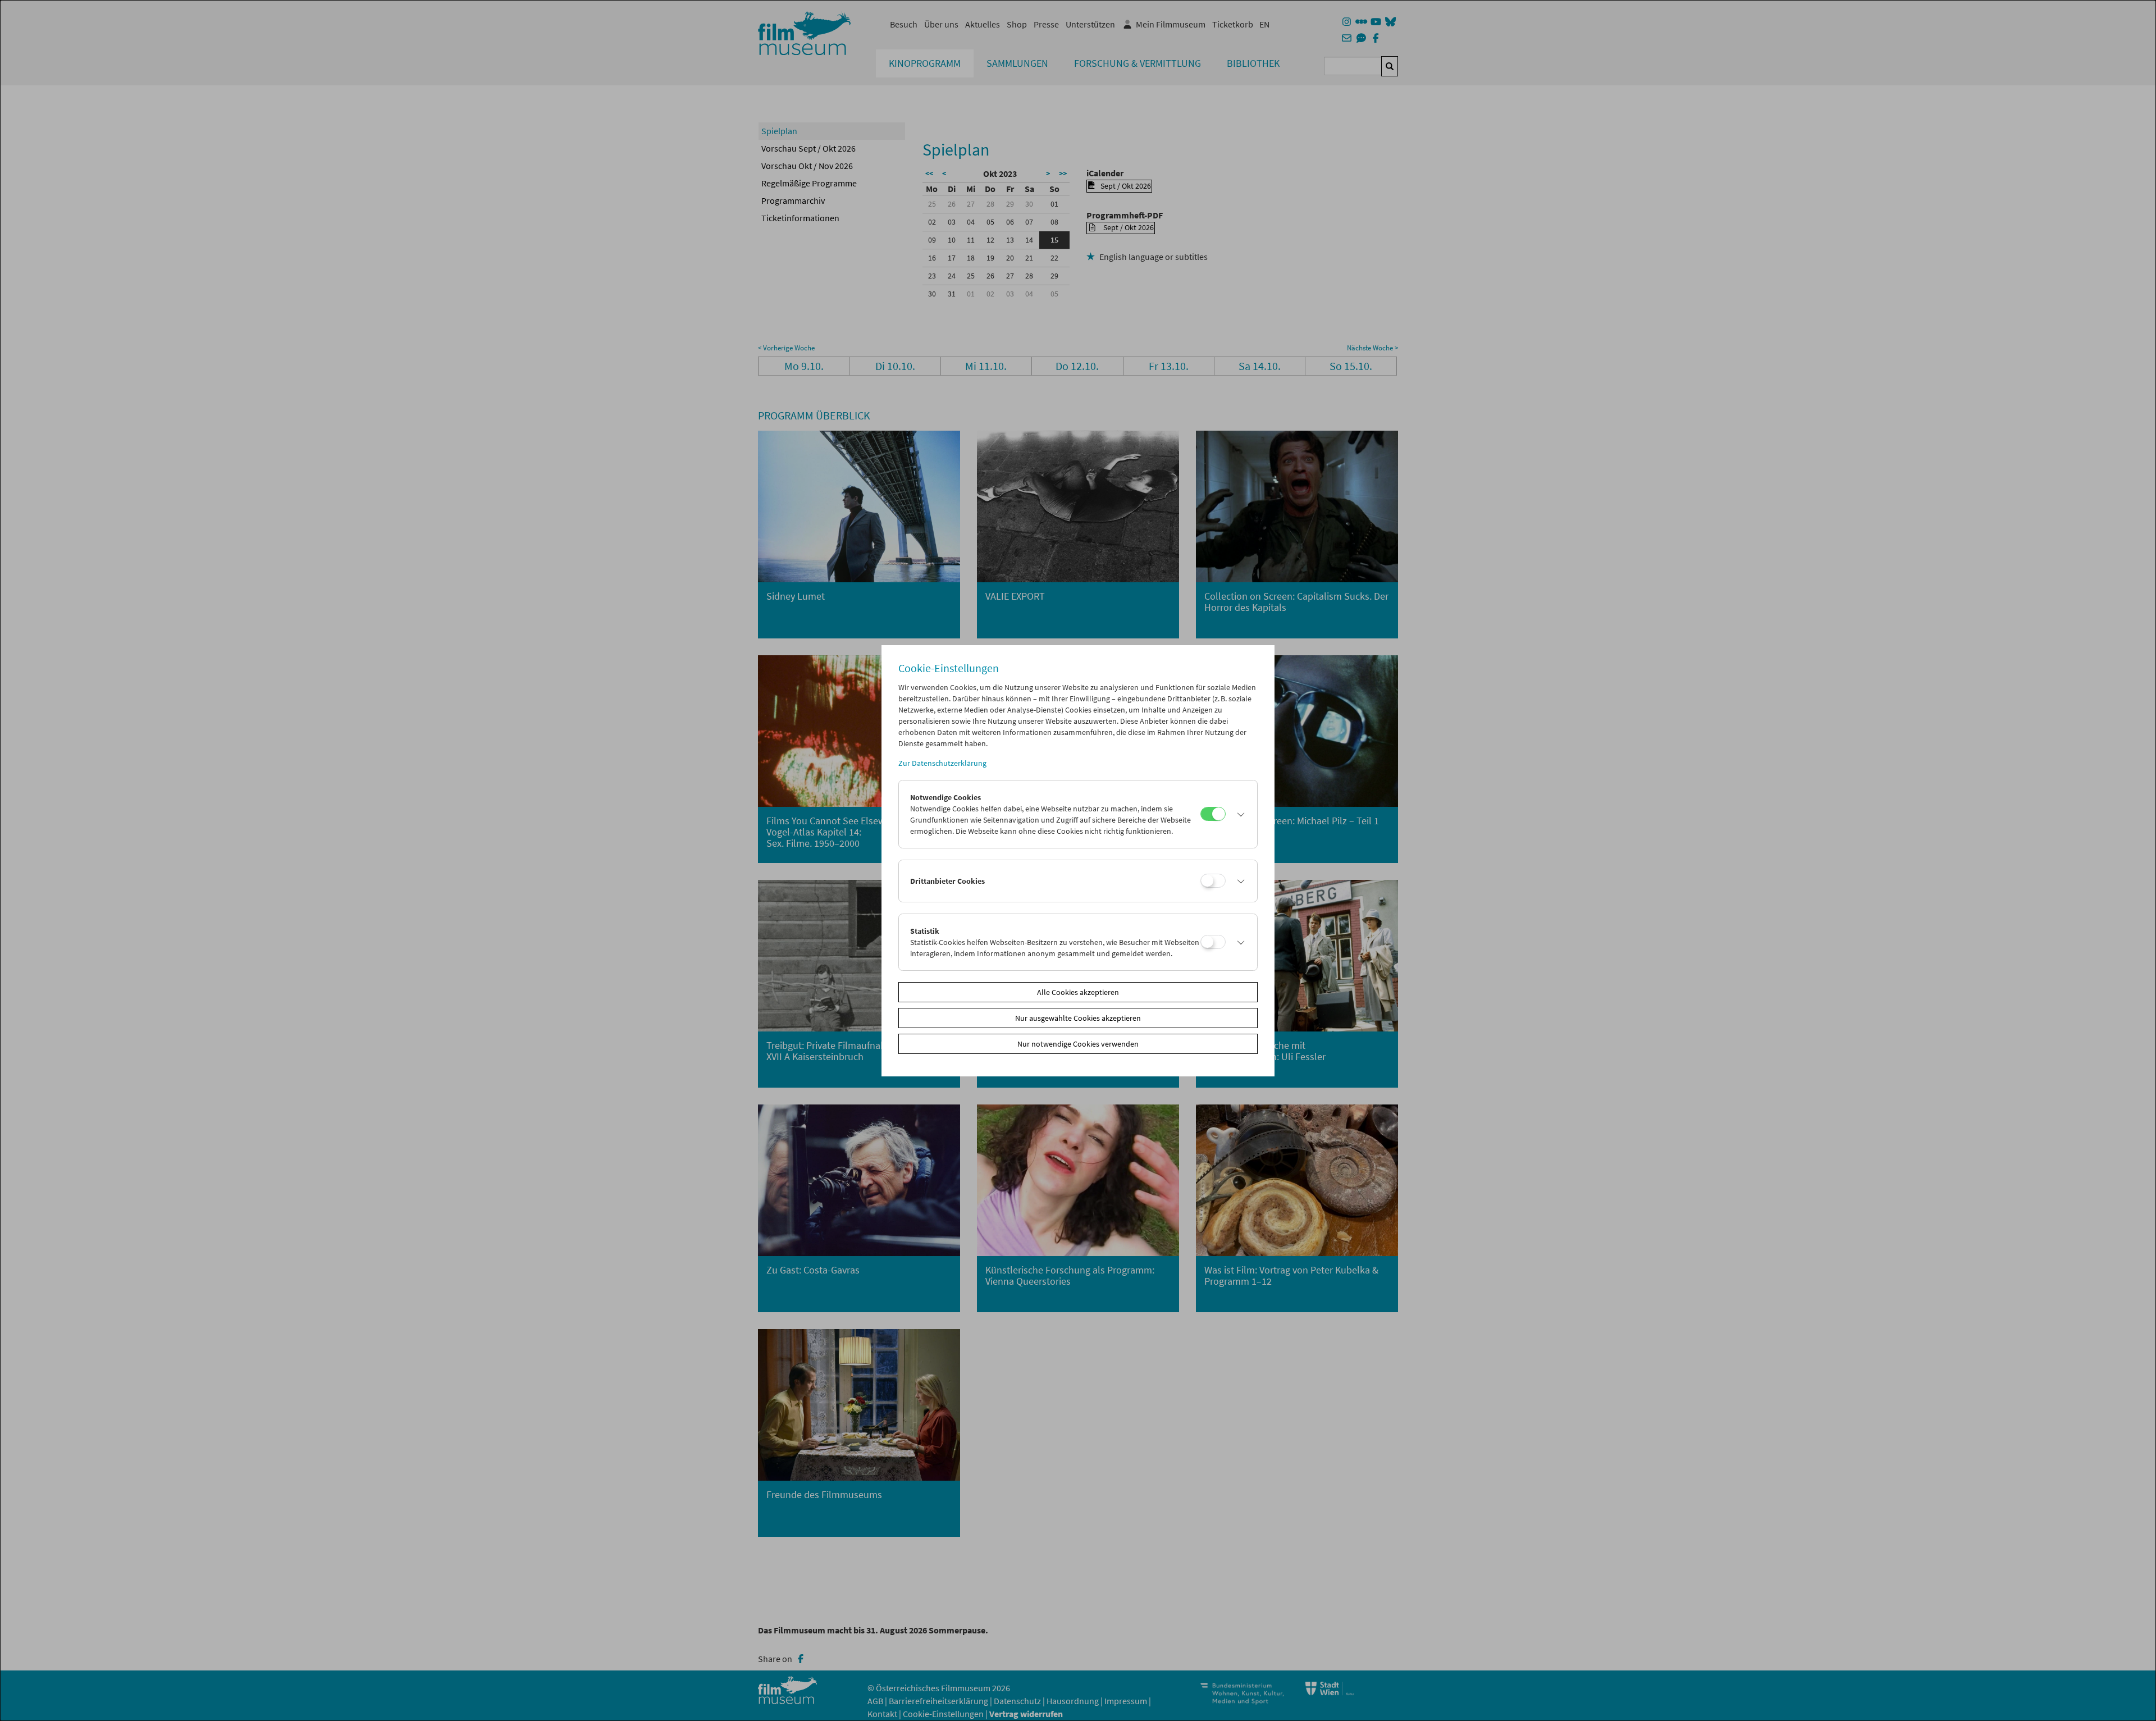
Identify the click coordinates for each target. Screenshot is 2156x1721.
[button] (1239, 814)
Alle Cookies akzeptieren (1078, 992)
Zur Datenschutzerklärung (942, 763)
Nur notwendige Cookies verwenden (1078, 1044)
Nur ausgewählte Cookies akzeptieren (1078, 1018)
